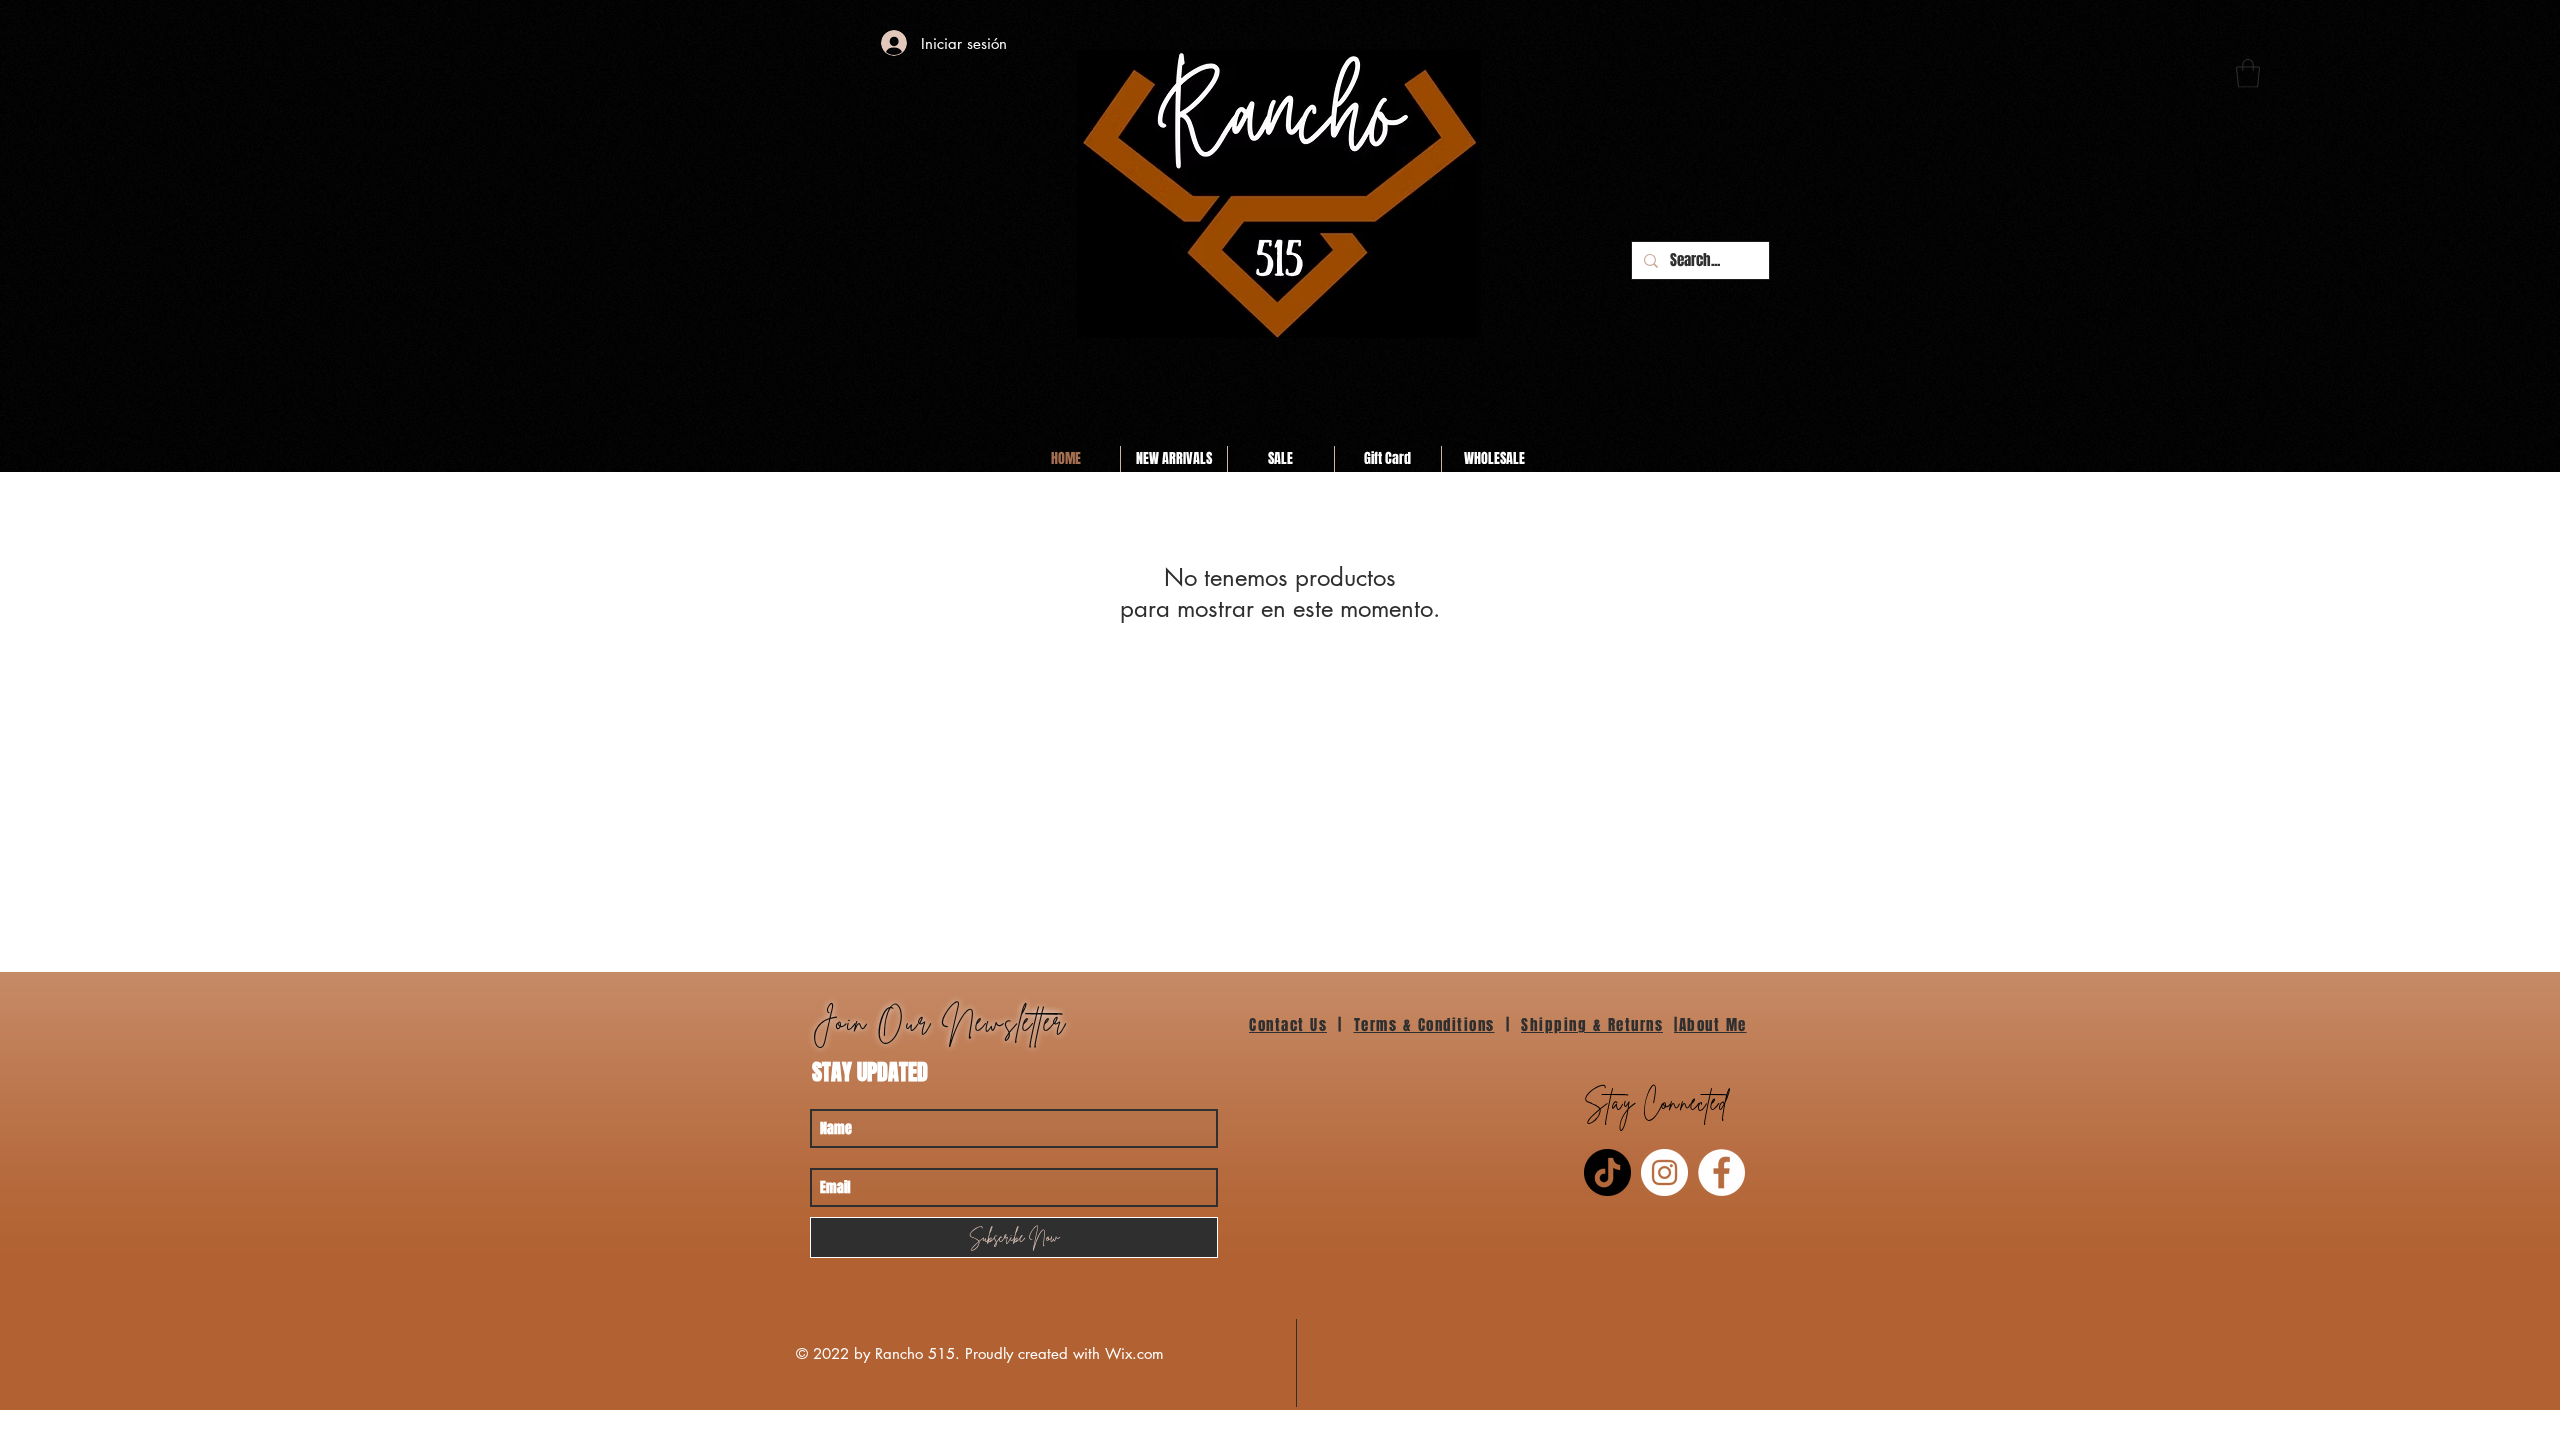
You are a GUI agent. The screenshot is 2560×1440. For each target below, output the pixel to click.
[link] (2248, 73)
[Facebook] (1721, 1172)
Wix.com (1134, 1353)
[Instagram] (1664, 1172)
